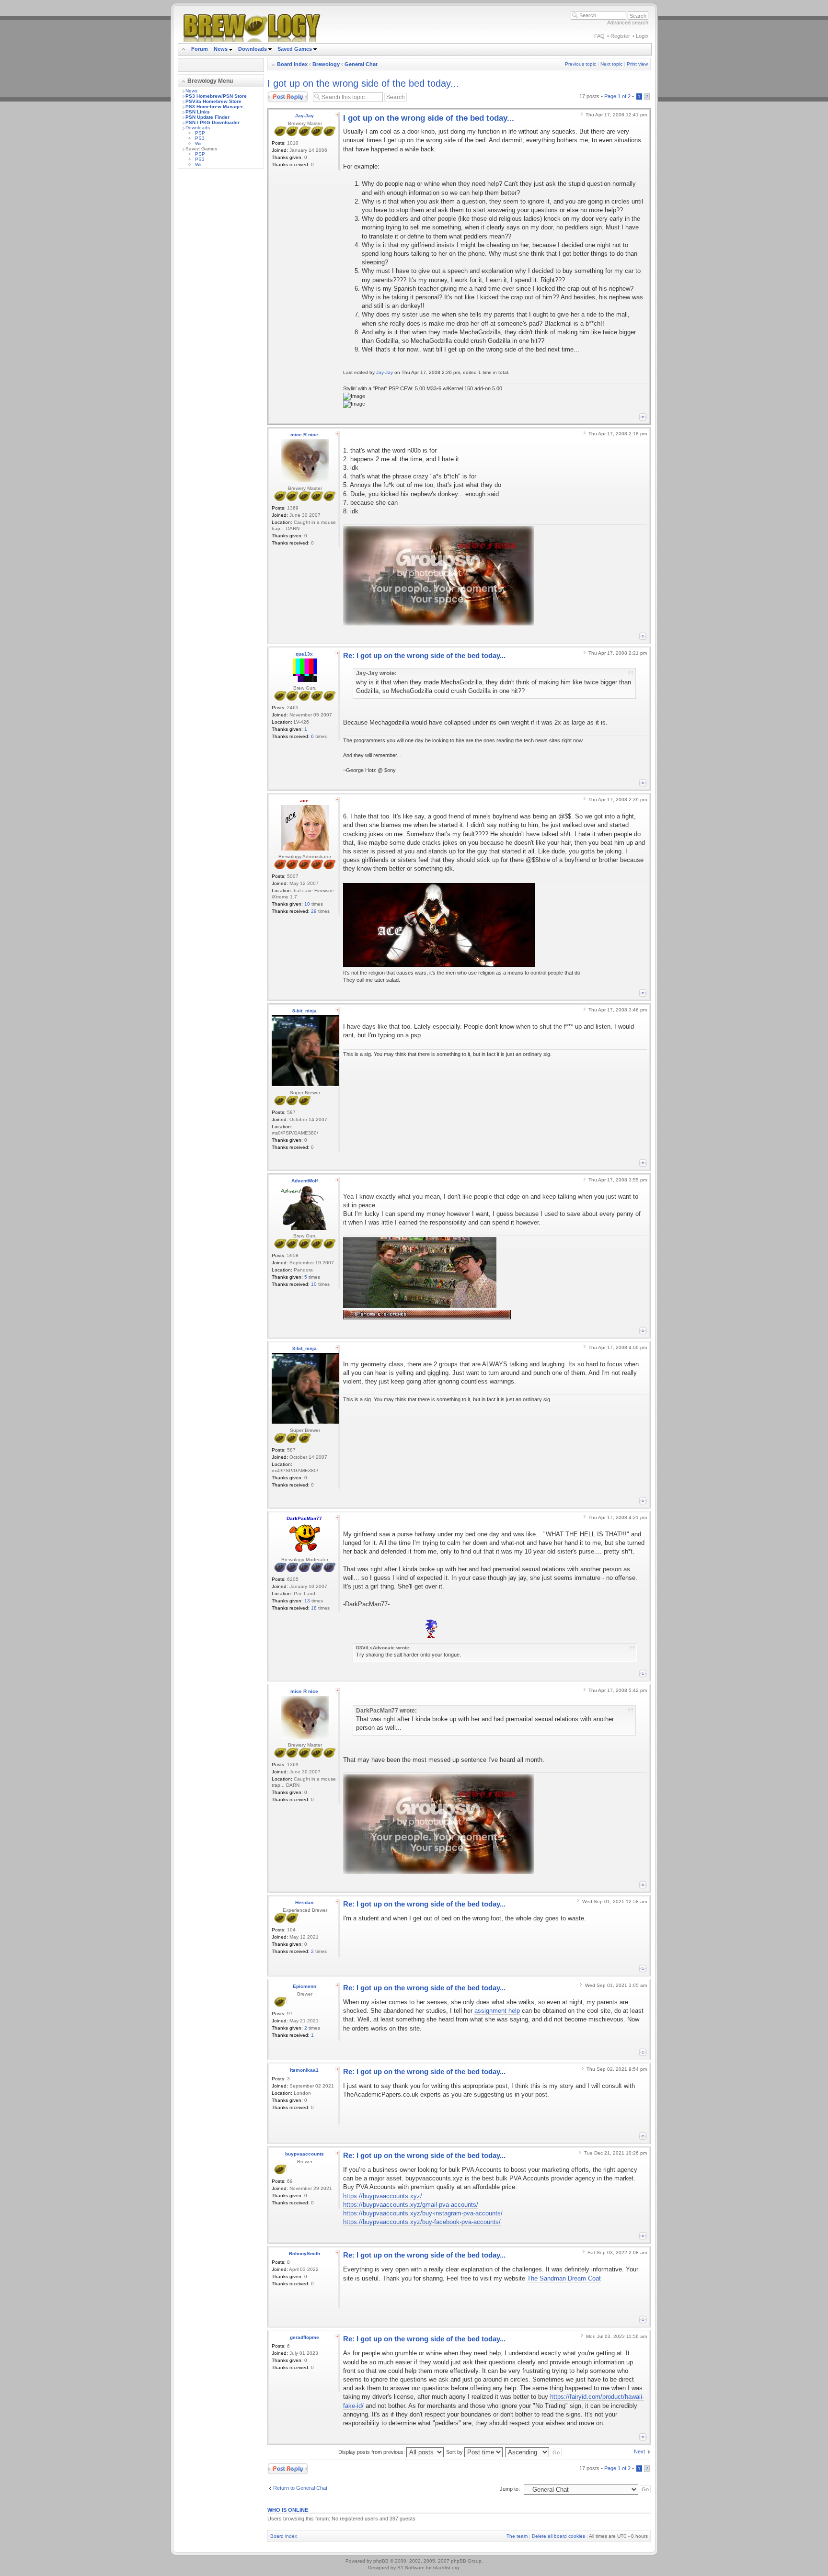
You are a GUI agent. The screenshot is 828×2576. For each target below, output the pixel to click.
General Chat (361, 64)
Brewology (326, 64)
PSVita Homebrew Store (213, 101)
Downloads (253, 49)
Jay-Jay (305, 116)
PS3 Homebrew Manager (214, 107)
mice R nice (304, 435)
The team (517, 2536)
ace (304, 800)
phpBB (381, 2561)
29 (314, 911)
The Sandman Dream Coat (564, 2278)
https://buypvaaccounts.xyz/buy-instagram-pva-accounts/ (423, 2213)
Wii (198, 143)
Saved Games (295, 49)
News (221, 49)
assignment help (497, 2011)
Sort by (455, 2452)
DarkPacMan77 (304, 1518)
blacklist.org (446, 2568)
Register (620, 36)
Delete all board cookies (558, 2536)
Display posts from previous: (372, 2452)
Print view (637, 64)
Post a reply (281, 94)
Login (642, 36)
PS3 (200, 138)
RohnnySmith (305, 2253)
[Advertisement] (221, 319)
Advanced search (628, 23)
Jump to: (510, 2489)
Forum (200, 49)
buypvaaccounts (305, 2154)
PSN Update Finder (207, 117)
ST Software (411, 2568)
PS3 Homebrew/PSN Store (216, 96)
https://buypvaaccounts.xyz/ (383, 2196)
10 (307, 904)
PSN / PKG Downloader (213, 122)
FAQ (599, 36)
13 (307, 1601)
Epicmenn (305, 1986)
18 (314, 1608)
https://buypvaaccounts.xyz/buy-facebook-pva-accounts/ (422, 2222)
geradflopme (305, 2337)
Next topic (611, 64)
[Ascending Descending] (534, 2452)
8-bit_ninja (305, 1011)
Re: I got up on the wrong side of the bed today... (424, 655)
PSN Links (198, 112)
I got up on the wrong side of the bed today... (363, 83)
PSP (200, 133)
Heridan (304, 1902)
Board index (292, 64)
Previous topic (581, 64)
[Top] (643, 417)
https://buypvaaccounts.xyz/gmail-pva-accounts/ (411, 2205)
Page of (617, 96)
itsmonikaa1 (304, 2070)
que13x (304, 654)
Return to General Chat (300, 2488)
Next (639, 2451)
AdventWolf (305, 1181)
